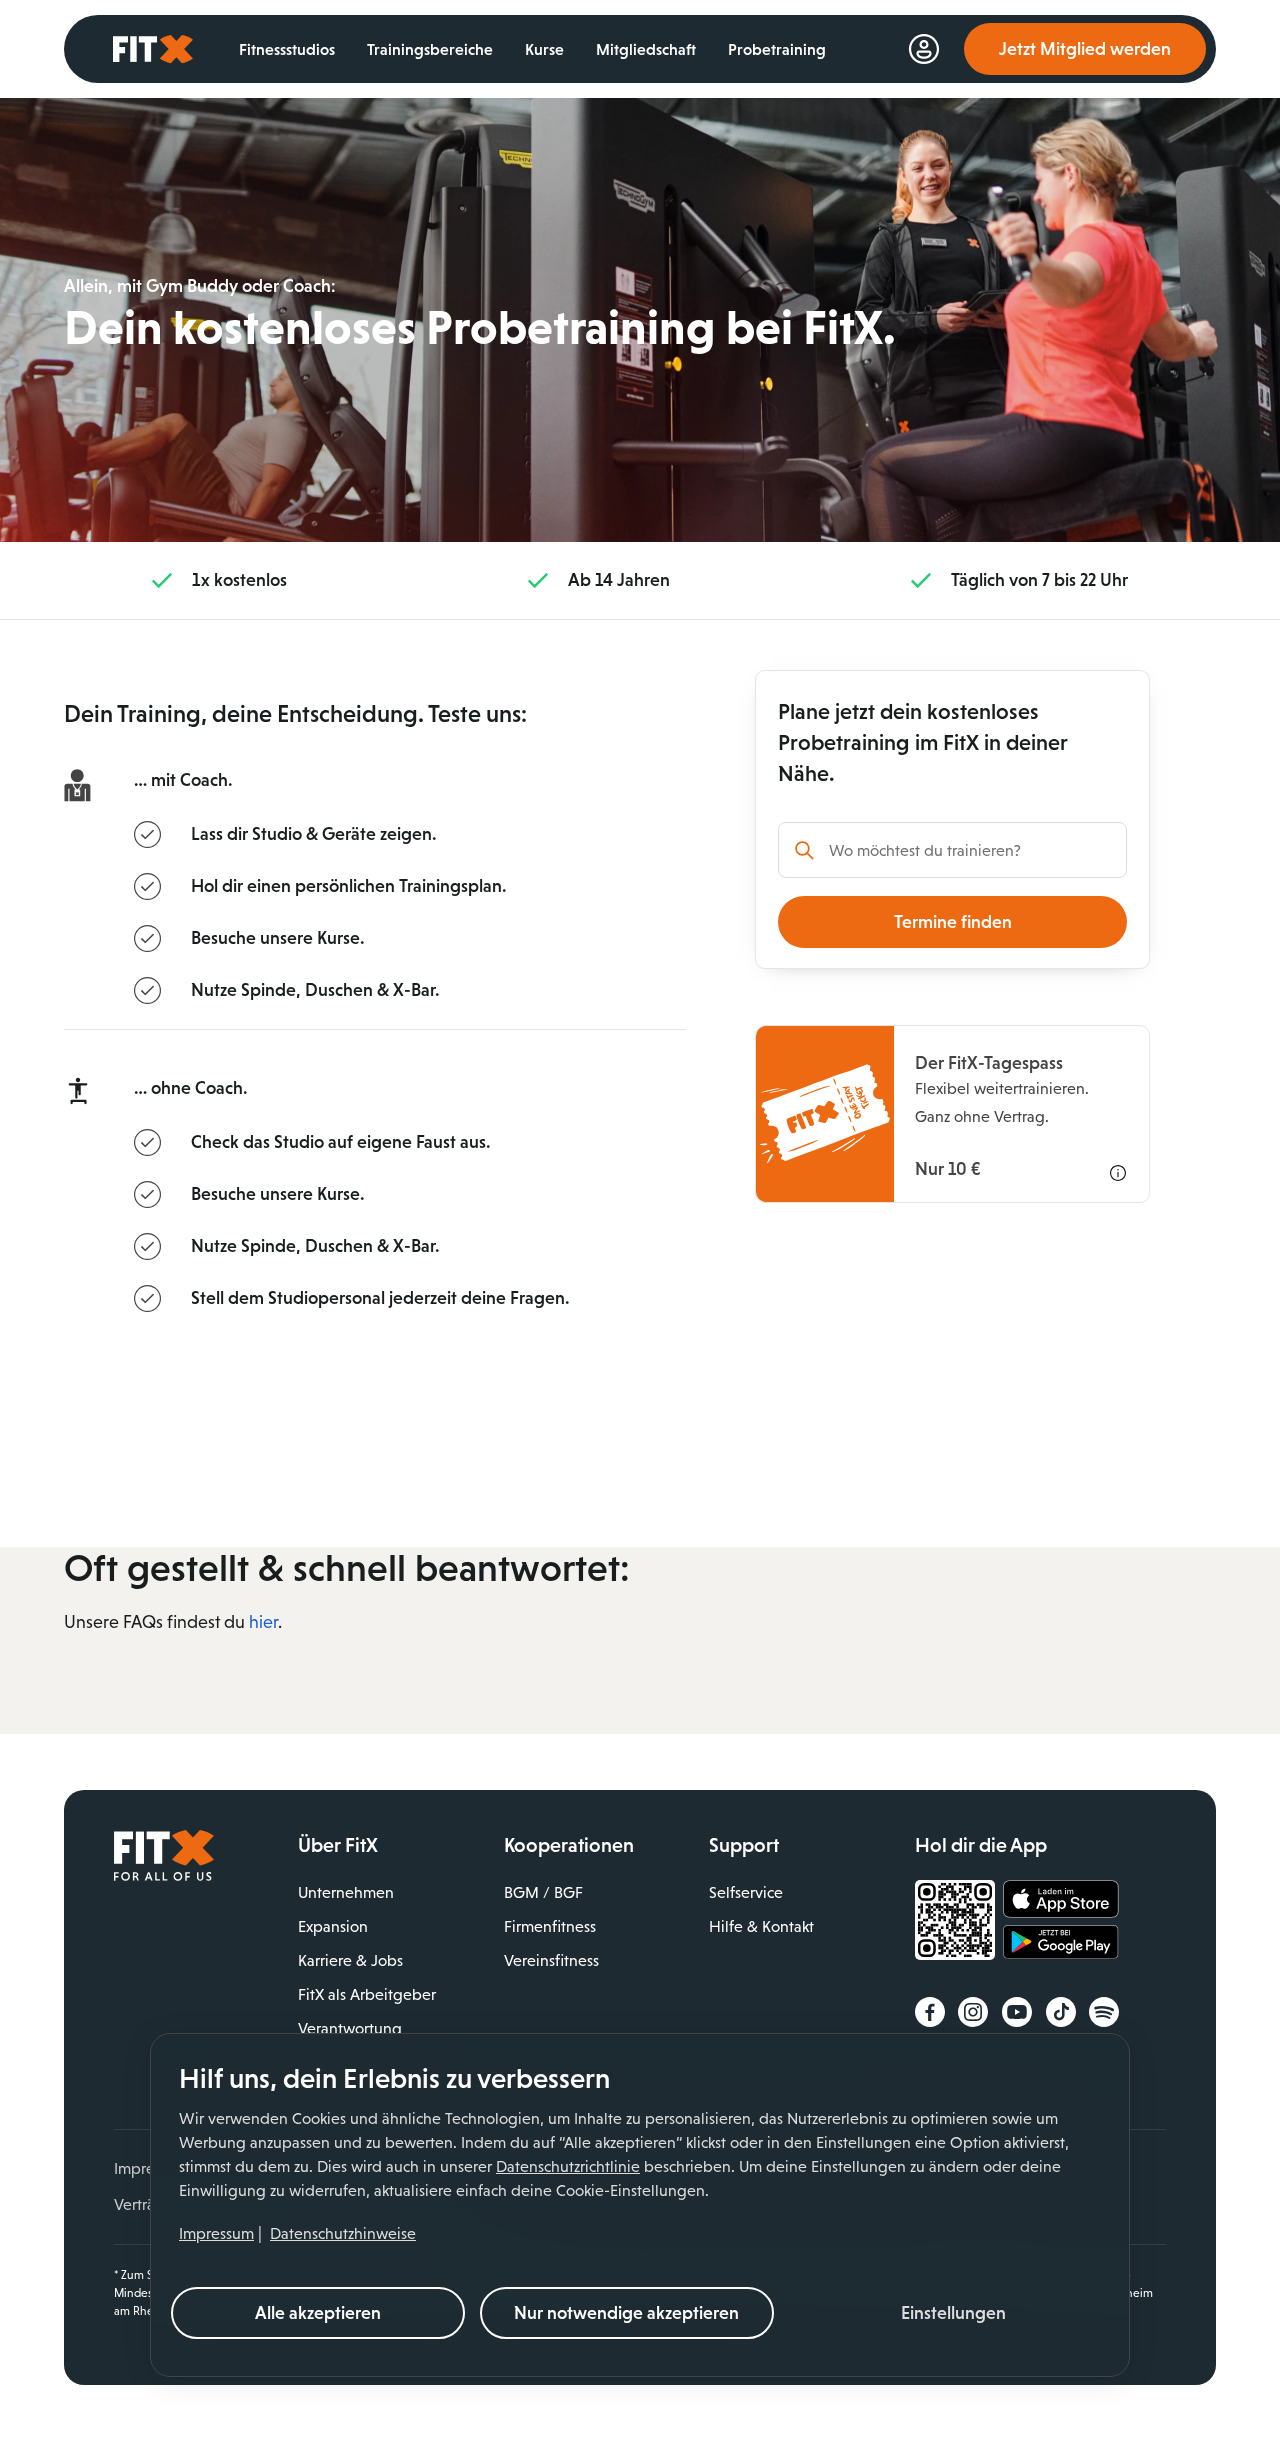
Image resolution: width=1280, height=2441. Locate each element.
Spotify (1104, 2012)
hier (263, 1622)
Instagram (973, 2012)
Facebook (930, 2012)
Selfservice (746, 1892)
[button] (954, 2313)
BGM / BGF (543, 1892)
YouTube (1017, 2012)
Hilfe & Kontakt (761, 1926)
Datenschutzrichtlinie (568, 2166)
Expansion (333, 1926)
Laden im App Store (1061, 1900)
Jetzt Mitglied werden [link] (1085, 49)
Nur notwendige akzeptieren (626, 2313)
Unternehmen (346, 1892)
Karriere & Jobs (350, 1960)
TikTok (1061, 2012)
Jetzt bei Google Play (1061, 1945)
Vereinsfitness (551, 1960)
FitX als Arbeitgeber (367, 1994)
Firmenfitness (550, 1926)
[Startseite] (164, 1876)
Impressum (216, 2233)
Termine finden (953, 922)
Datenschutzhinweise (343, 2233)
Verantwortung (350, 2028)
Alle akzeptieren (318, 2313)
